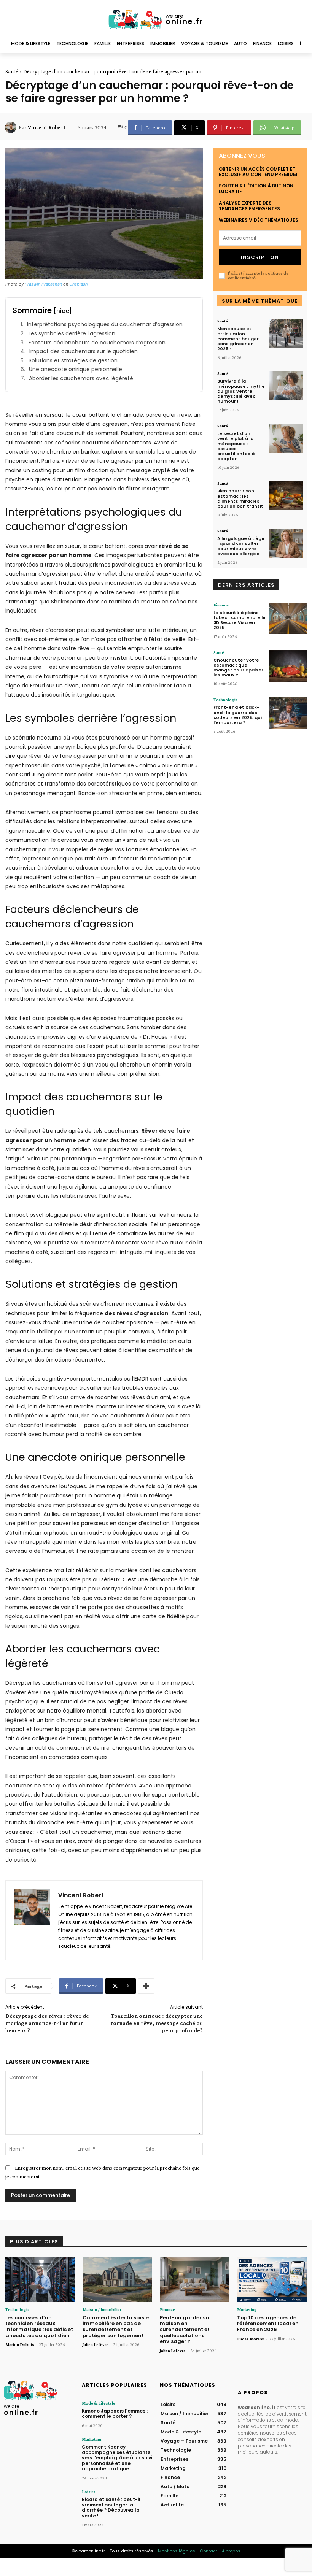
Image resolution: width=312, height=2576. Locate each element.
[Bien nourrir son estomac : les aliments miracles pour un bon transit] (286, 496)
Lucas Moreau (251, 2339)
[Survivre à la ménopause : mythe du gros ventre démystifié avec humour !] (286, 386)
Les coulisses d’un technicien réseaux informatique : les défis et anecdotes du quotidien (39, 2327)
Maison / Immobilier (102, 2309)
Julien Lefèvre (96, 2344)
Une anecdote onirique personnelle (76, 369)
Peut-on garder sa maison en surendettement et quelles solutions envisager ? (185, 2329)
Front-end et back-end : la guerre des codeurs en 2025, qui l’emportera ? (238, 715)
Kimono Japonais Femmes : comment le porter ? (115, 2413)
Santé (12, 71)
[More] (146, 1986)
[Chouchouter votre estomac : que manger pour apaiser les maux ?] (288, 666)
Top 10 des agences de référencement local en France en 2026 (268, 2324)
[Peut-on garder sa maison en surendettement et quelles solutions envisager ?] (195, 2280)
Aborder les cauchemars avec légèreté (81, 379)
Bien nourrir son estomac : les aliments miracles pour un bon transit (240, 498)
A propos (231, 2551)
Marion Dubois (20, 2344)
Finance (221, 605)
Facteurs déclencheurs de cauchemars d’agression (97, 343)
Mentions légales (177, 2551)
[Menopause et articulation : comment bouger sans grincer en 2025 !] (286, 333)
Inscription (260, 257)
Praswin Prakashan (43, 284)
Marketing (247, 2309)
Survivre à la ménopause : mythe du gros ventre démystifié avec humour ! (241, 391)
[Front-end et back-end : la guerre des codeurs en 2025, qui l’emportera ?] (288, 713)
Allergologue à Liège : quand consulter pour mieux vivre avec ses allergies (241, 546)
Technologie (226, 700)
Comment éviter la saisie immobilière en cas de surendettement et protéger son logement (116, 2327)
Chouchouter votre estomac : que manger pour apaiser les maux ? (238, 668)
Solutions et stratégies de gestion (73, 361)
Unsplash (79, 284)
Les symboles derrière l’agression (72, 334)
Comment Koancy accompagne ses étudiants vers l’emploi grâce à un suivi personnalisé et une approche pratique (117, 2458)
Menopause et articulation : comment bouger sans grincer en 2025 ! (238, 339)
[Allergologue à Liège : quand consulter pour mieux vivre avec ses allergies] (286, 543)
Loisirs (89, 2492)
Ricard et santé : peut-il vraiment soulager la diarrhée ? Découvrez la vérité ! (111, 2508)
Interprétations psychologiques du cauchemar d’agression (105, 325)
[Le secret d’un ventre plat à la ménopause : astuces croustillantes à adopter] (286, 438)
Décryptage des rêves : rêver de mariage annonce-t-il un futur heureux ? (47, 2023)
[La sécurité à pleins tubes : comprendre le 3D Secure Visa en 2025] (288, 618)
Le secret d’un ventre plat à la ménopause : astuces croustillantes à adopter (236, 446)
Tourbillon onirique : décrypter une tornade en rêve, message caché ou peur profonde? (157, 2023)
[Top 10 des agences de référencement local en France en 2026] (272, 2280)
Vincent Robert (47, 127)
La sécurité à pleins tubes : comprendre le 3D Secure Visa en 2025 (240, 620)
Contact (209, 2551)
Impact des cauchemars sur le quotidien (84, 352)
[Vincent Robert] (12, 127)
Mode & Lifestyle (99, 2403)
